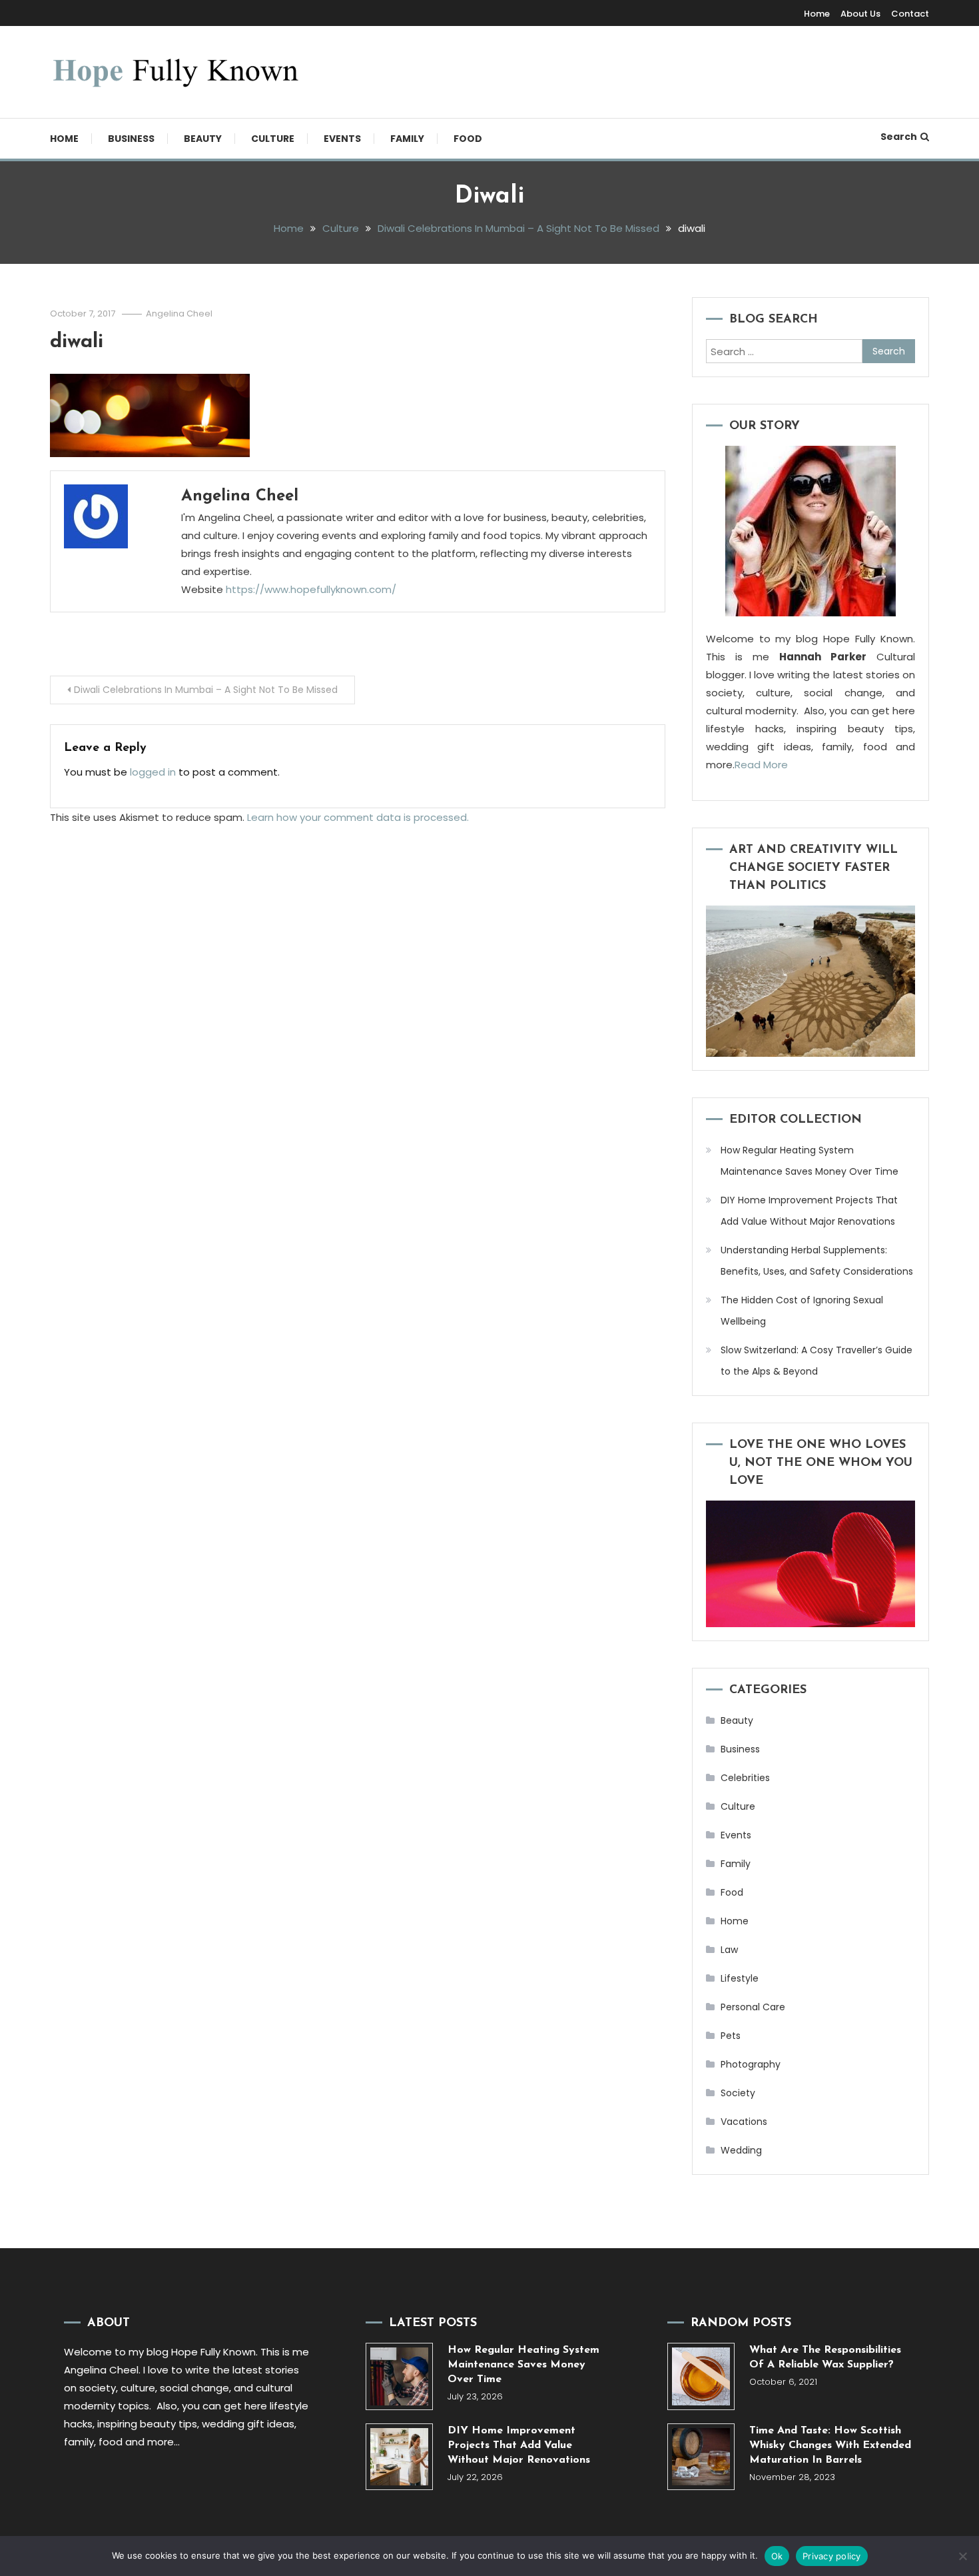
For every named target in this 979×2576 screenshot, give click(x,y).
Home (817, 14)
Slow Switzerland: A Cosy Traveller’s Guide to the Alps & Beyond (816, 1361)
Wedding (741, 2150)
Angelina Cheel (179, 314)
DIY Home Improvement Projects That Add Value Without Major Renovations (809, 1211)
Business (131, 139)
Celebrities (745, 1778)
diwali (77, 342)
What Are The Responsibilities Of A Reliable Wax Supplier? (825, 2357)
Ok (777, 2556)
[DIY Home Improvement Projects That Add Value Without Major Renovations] (399, 2457)
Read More (761, 765)
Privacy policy (832, 2556)
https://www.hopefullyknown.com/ (311, 589)
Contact (910, 14)
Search (899, 137)
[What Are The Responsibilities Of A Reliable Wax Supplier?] (701, 2376)
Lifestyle (740, 1978)
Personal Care (753, 2007)
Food (468, 139)
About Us (860, 14)
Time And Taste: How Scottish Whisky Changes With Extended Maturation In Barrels (830, 2445)
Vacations (744, 2122)
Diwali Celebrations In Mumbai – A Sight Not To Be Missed (206, 690)
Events (342, 139)
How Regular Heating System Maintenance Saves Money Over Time (810, 1161)
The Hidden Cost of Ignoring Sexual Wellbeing (802, 1311)
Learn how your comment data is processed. (358, 817)
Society (738, 2093)
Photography (751, 2064)
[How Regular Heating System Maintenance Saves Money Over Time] (399, 2376)
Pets (731, 2036)
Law (729, 1950)
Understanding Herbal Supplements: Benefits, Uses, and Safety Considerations (817, 1261)
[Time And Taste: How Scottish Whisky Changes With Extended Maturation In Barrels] (701, 2457)
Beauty (203, 139)
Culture (273, 139)
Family (407, 139)
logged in (153, 772)
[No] (962, 2556)
